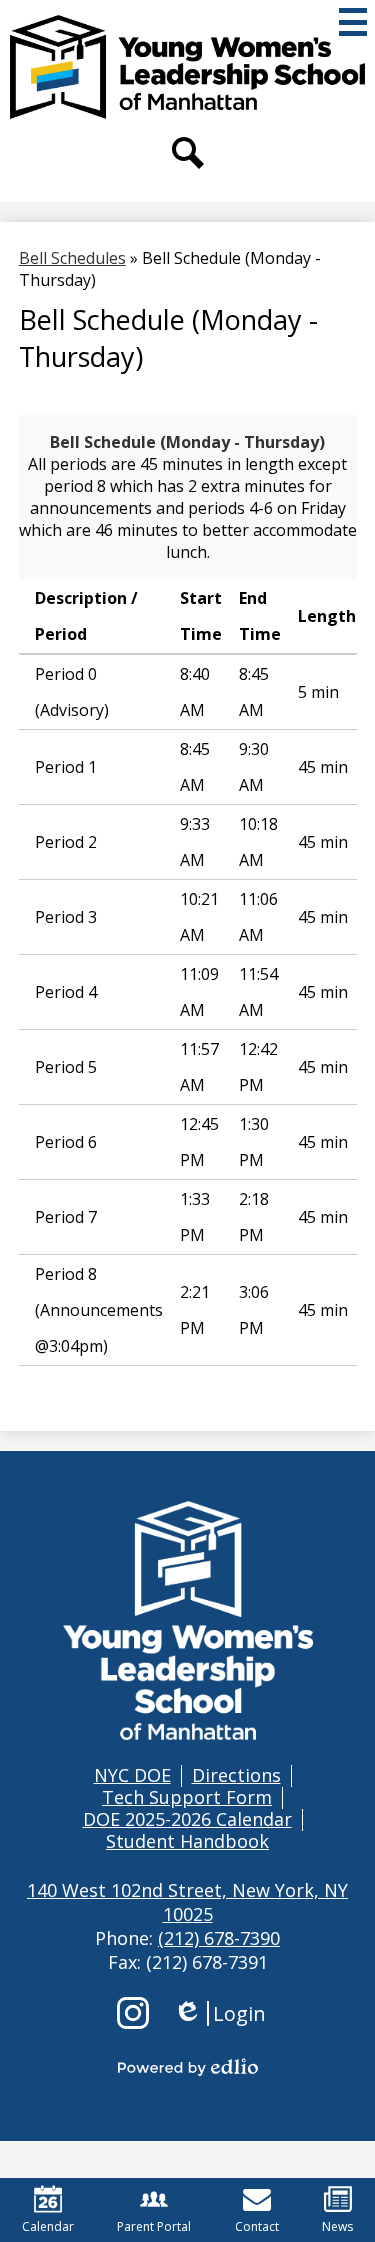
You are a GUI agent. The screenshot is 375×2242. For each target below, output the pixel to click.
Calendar (48, 2226)
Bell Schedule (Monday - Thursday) (187, 442)
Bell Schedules (72, 258)
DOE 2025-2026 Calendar (187, 1819)
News (337, 2226)
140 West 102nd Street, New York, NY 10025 (187, 1902)
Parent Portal (154, 2226)
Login (219, 2013)
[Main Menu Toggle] (353, 22)
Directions (236, 1775)
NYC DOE (132, 1775)
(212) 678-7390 (219, 1938)
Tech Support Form (187, 1797)
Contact (257, 2226)
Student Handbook (187, 1841)
